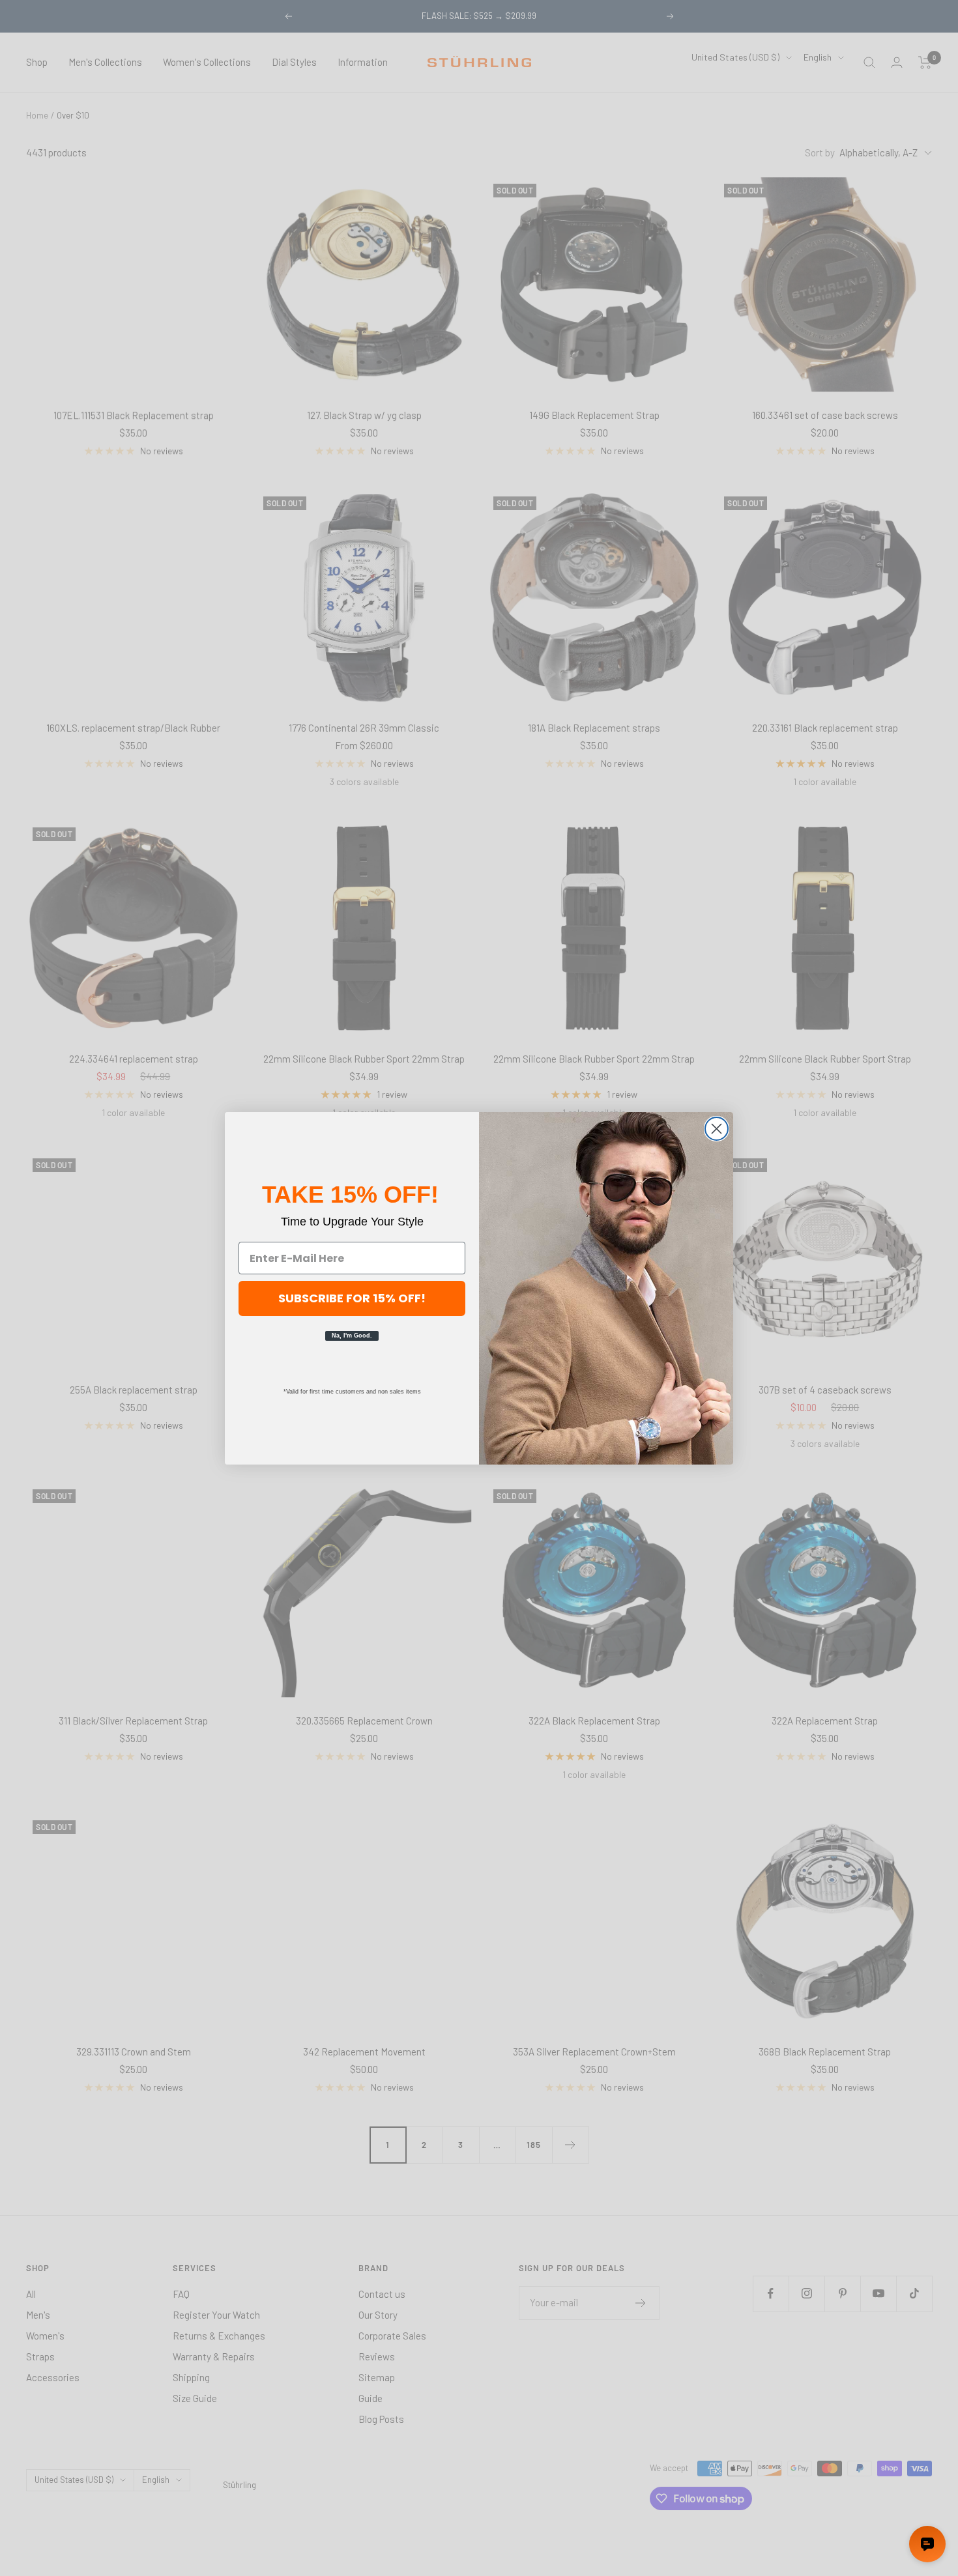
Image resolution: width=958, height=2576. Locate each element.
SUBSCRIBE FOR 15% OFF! (352, 1298)
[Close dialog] (717, 1129)
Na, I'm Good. (352, 1336)
